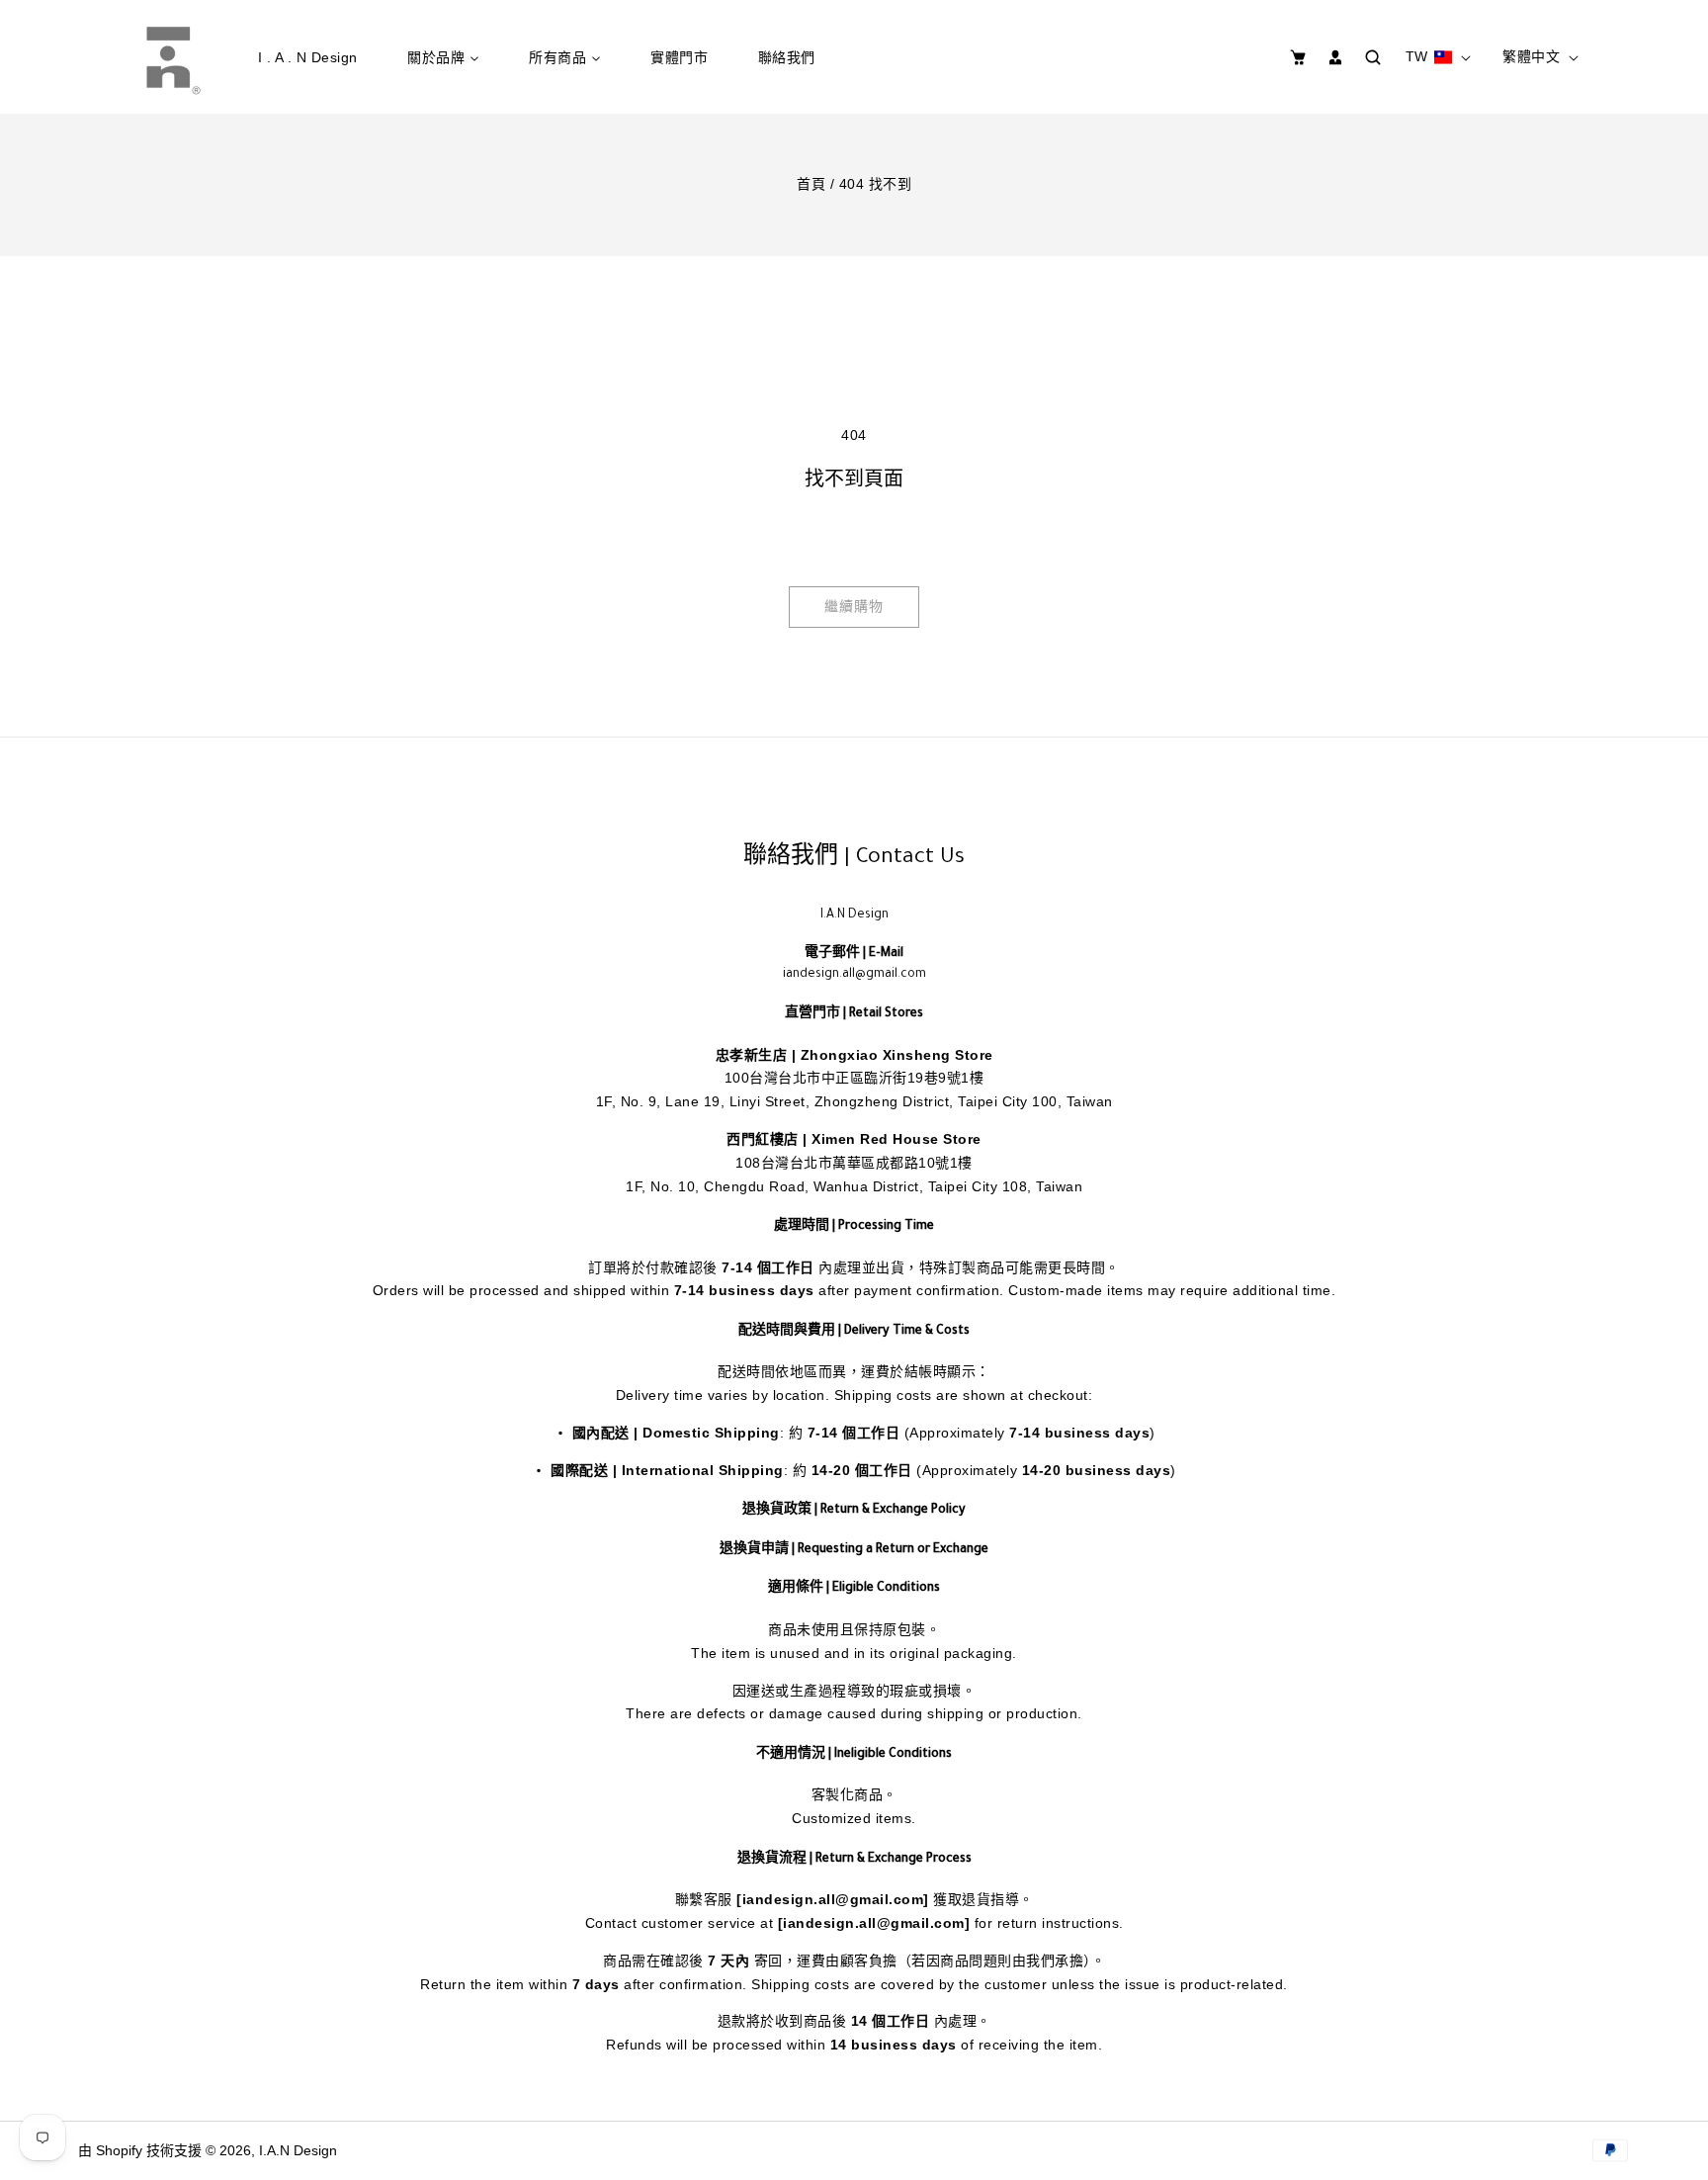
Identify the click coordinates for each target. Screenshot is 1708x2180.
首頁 (811, 184)
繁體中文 (1531, 56)
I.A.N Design (298, 2150)
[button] (1298, 57)
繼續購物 (854, 606)
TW (1417, 56)
